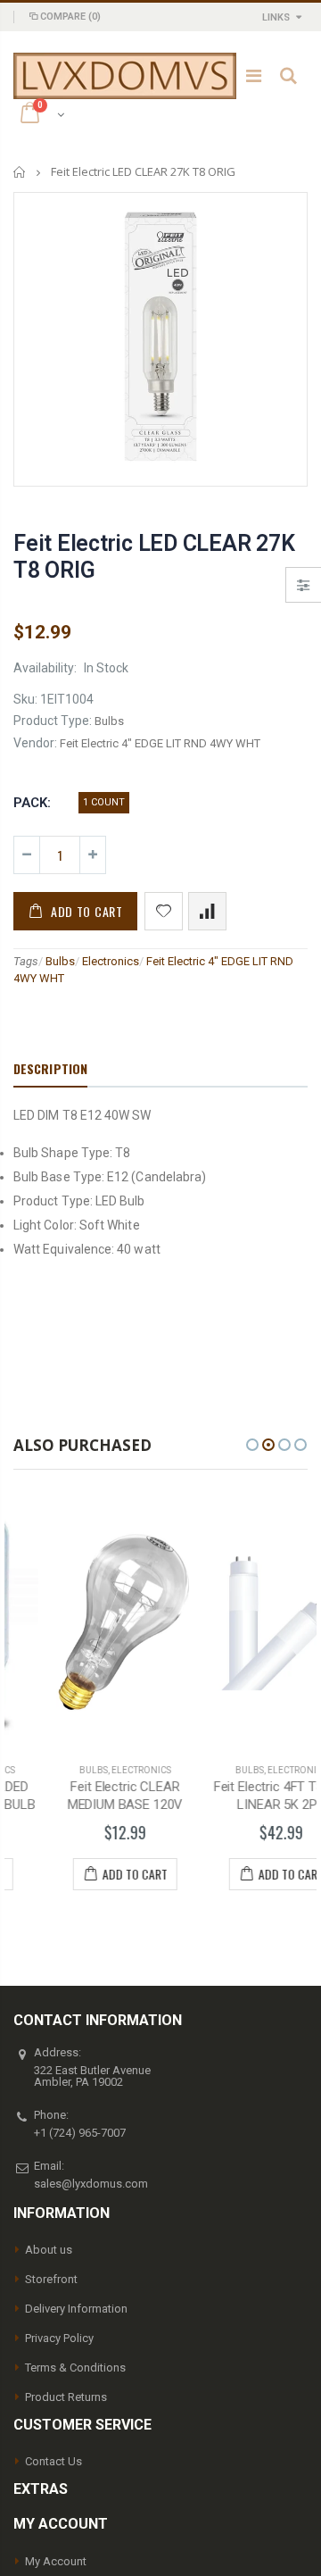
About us (49, 2250)
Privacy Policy (59, 2338)
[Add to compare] (207, 911)
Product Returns (66, 2397)
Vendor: (35, 743)
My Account (56, 2561)
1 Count (104, 802)
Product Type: (53, 721)
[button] (252, 1445)
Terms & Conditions (75, 2368)
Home (20, 172)
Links (276, 17)
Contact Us (53, 2461)
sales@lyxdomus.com (91, 2184)
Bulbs (60, 961)
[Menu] (254, 76)
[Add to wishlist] (164, 911)
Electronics (111, 961)
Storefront (51, 2279)
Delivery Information (76, 2309)
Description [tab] (50, 1068)
